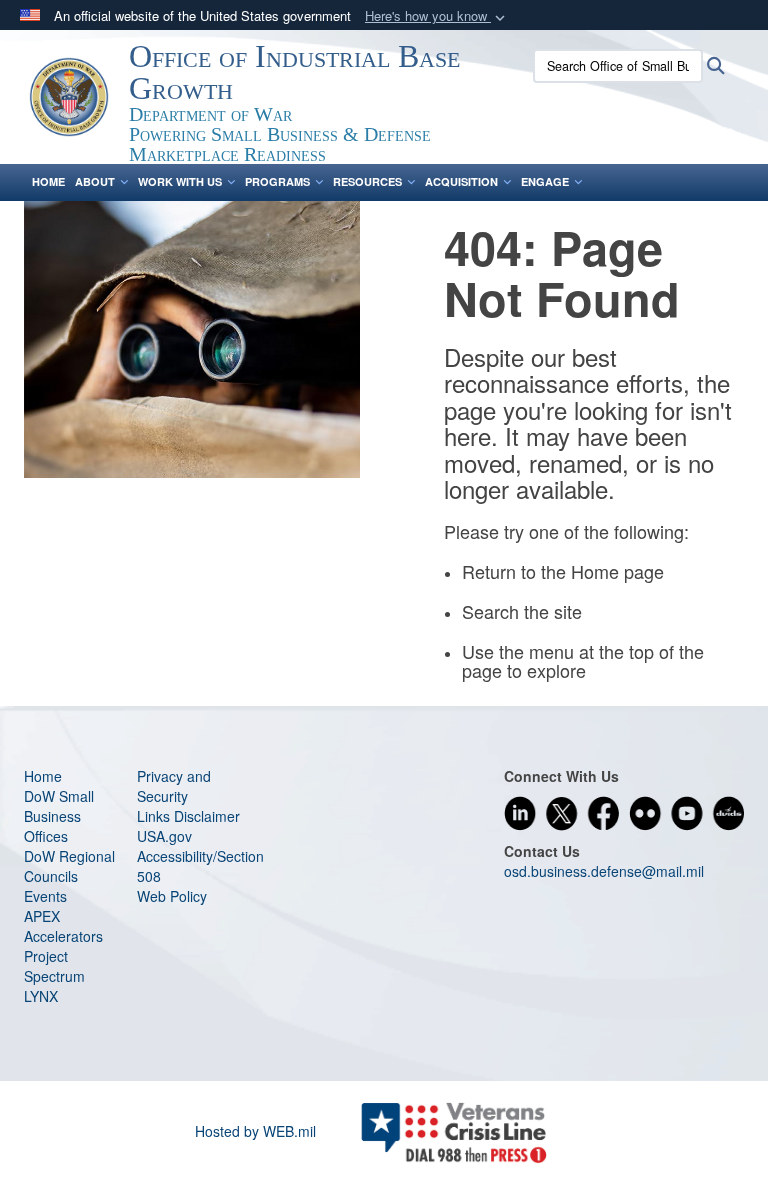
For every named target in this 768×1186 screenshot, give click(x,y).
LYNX (41, 996)
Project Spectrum (54, 966)
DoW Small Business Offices (59, 816)
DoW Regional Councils (69, 866)
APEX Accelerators (63, 926)
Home (48, 181)
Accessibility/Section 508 (200, 866)
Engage (545, 181)
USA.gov (164, 836)
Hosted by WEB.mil (255, 1131)
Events (45, 896)
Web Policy (172, 896)
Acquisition (461, 181)
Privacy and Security (174, 786)
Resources (367, 181)
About (95, 181)
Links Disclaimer (188, 816)
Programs (277, 181)
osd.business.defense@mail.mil (604, 871)
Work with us (180, 181)
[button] (437, 16)
